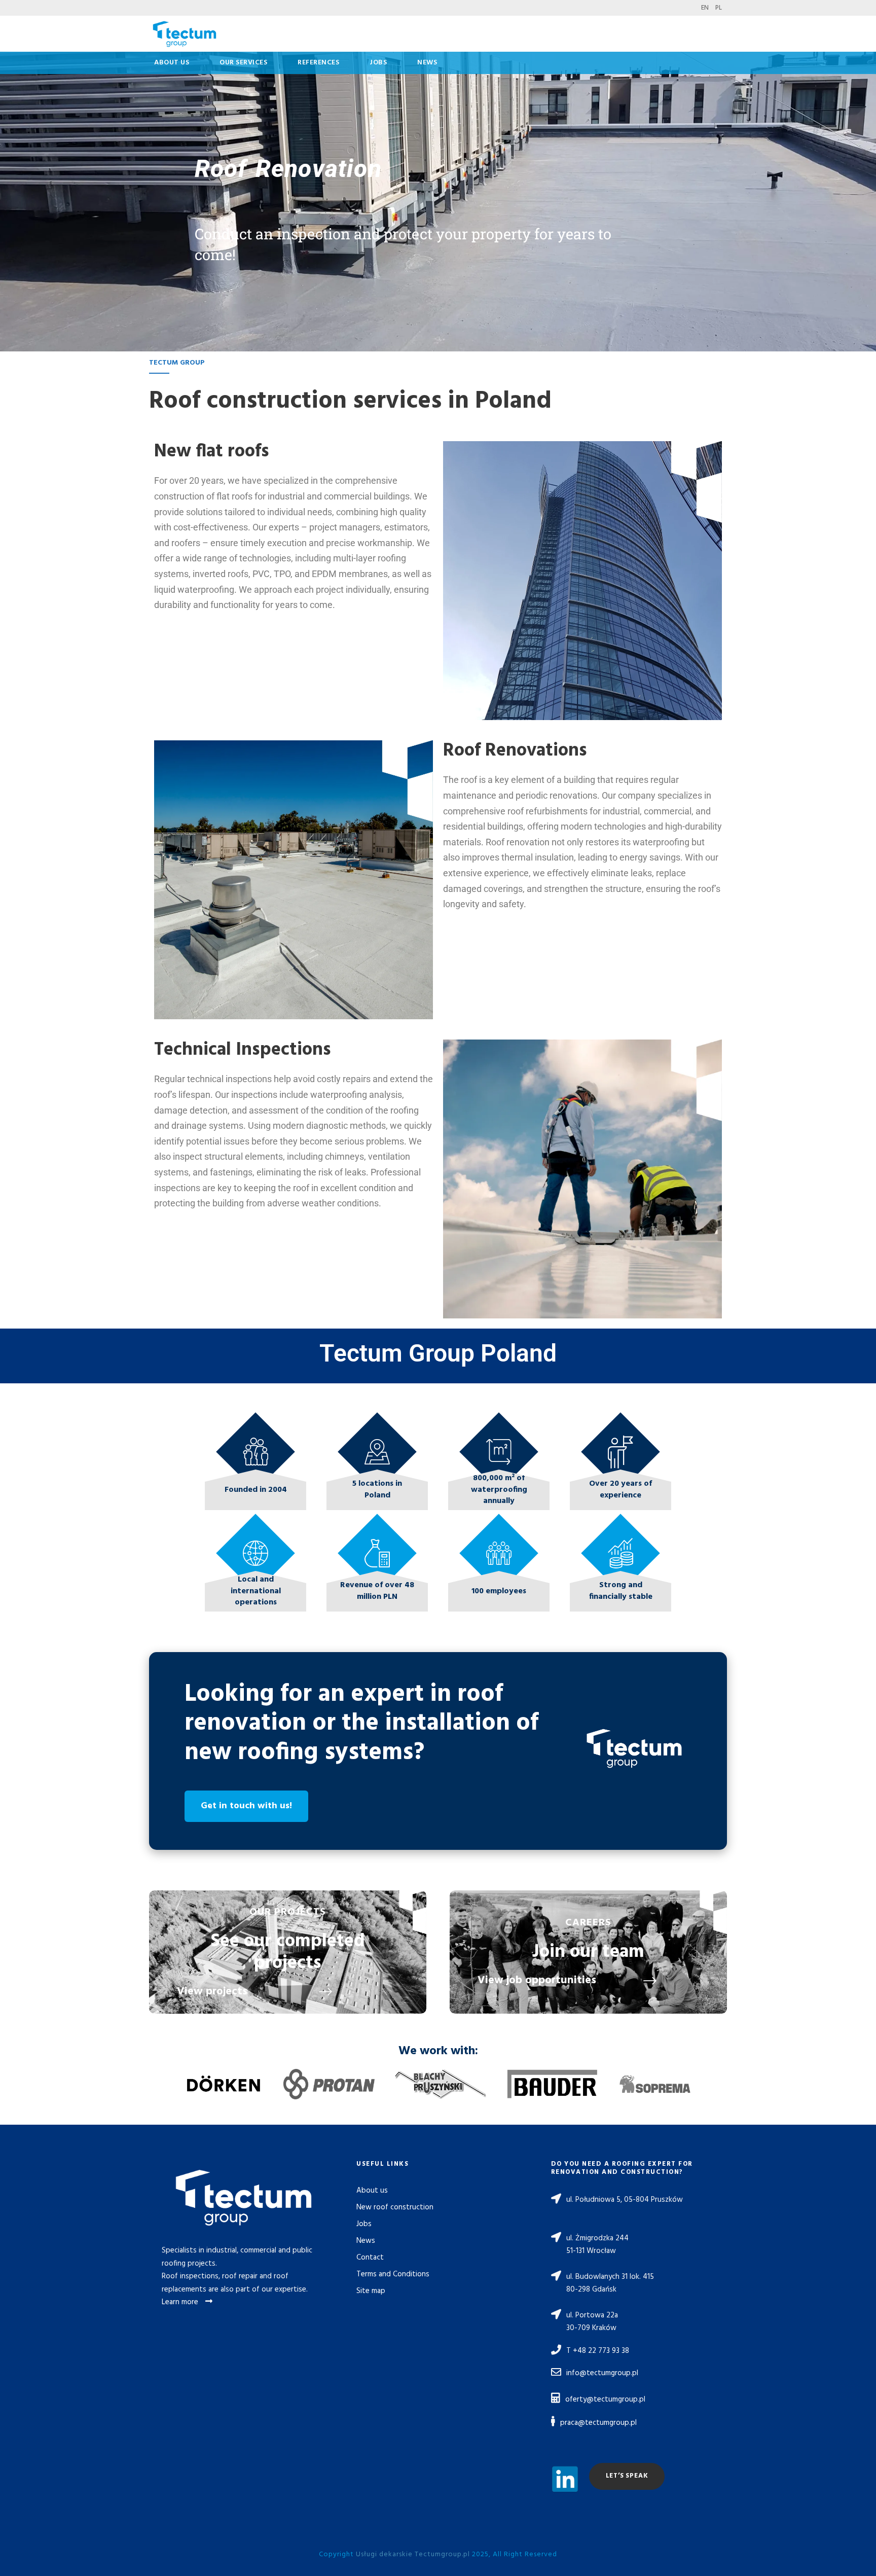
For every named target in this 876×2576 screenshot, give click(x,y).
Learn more (181, 2302)
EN (705, 8)
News (427, 63)
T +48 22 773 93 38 (598, 2351)
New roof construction (395, 2207)
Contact (370, 2258)
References (318, 63)
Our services (243, 63)
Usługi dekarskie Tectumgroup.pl (413, 2554)
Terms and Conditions (393, 2274)
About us (172, 63)
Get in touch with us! (246, 1806)
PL (719, 8)
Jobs (378, 63)
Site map (371, 2291)
